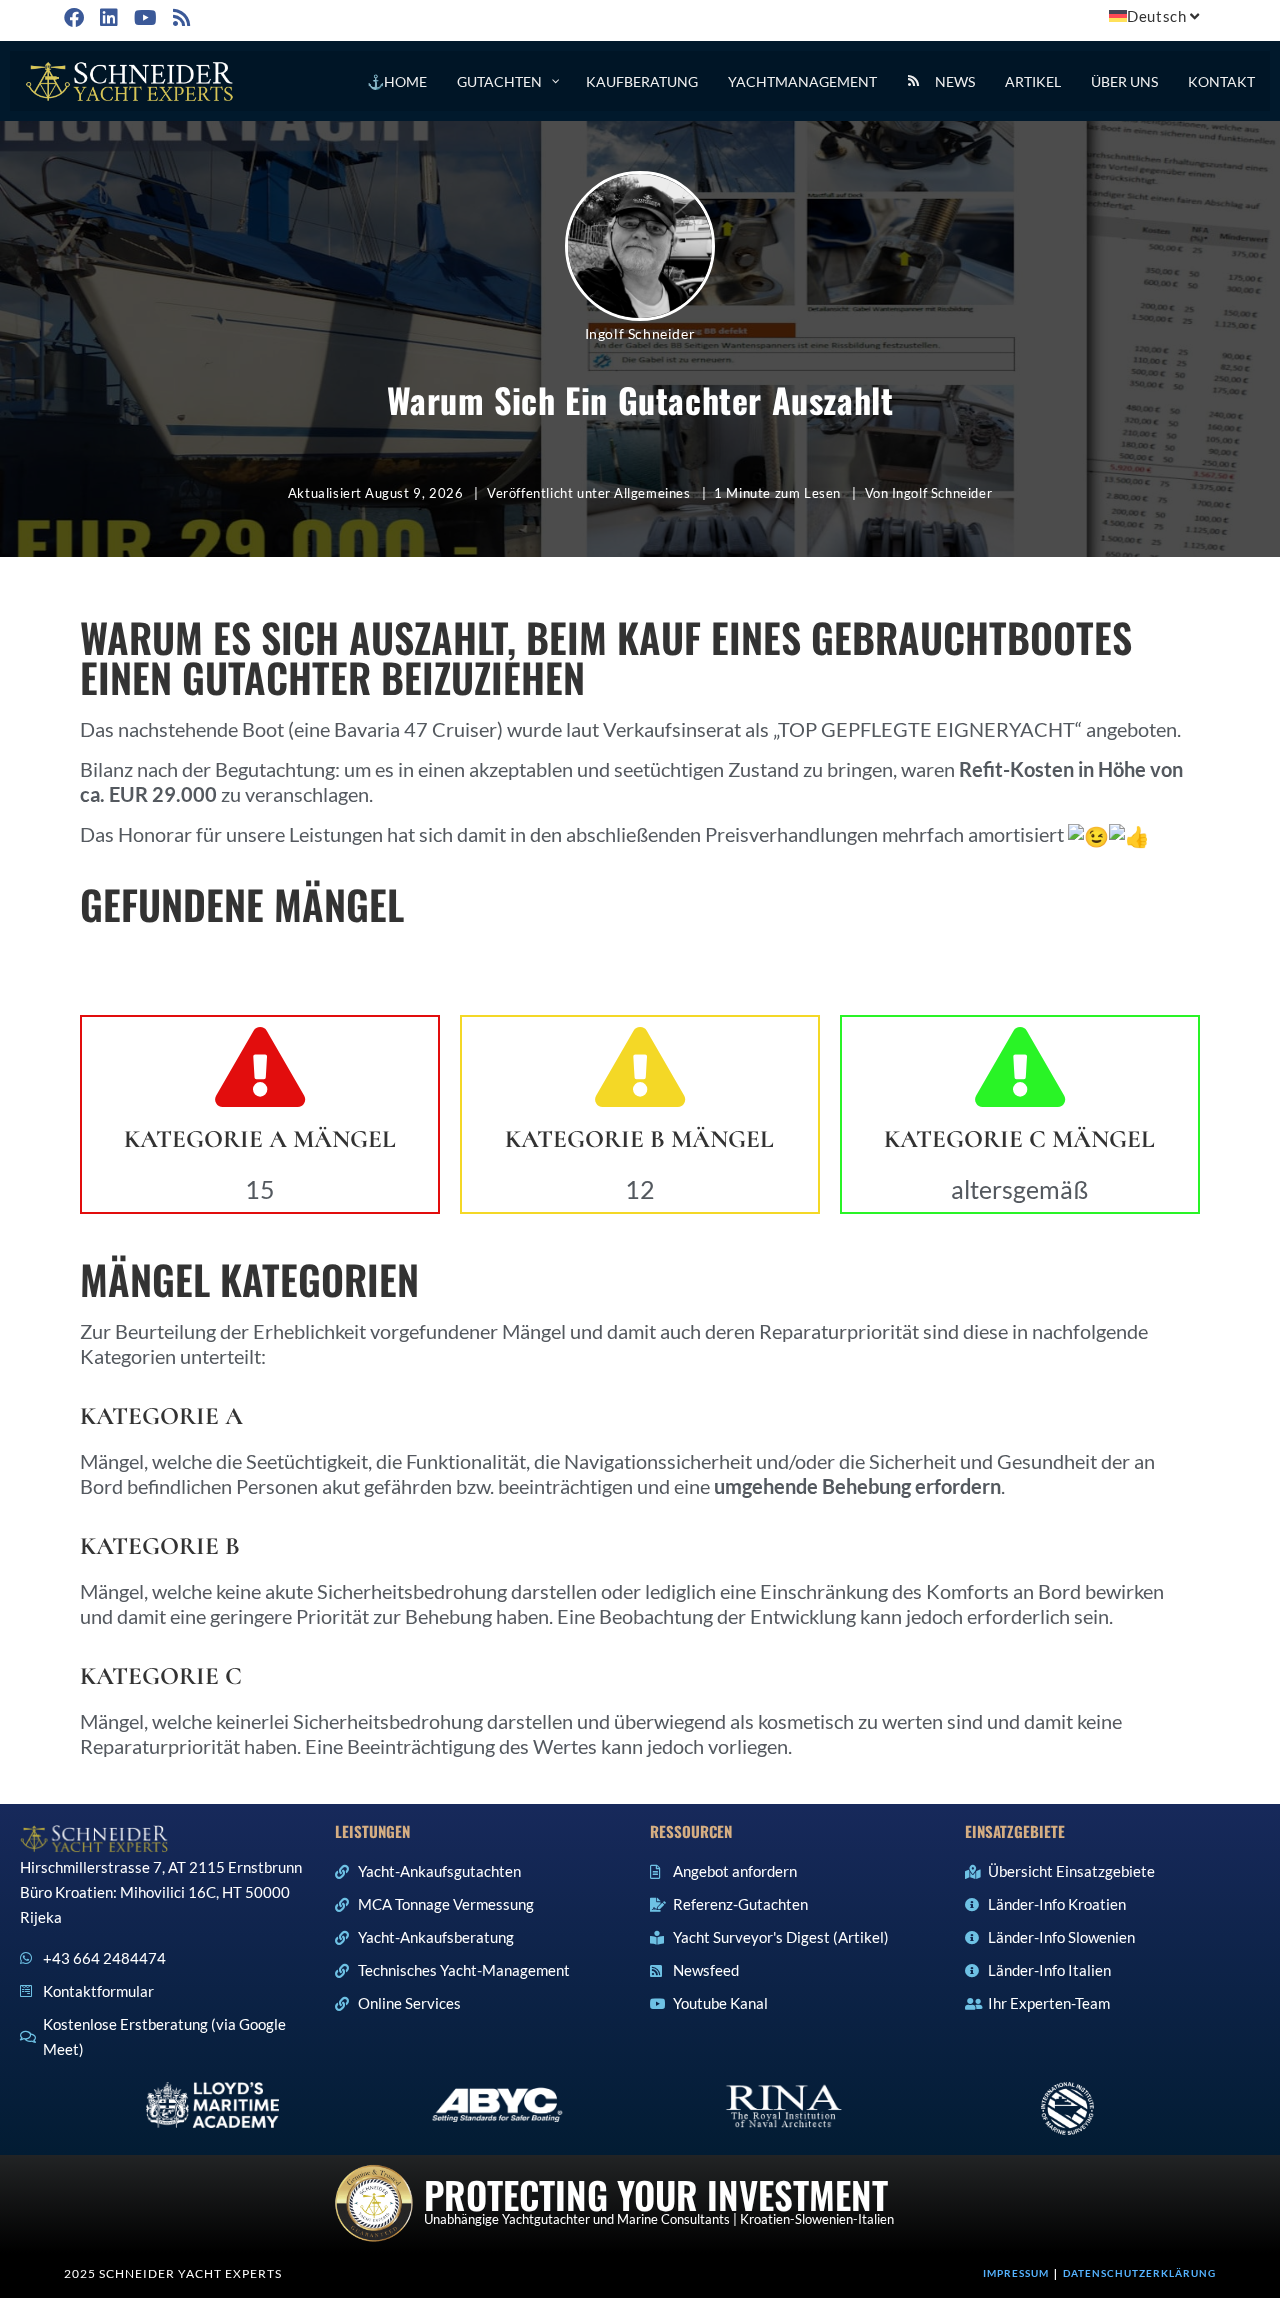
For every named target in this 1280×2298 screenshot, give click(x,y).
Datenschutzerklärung (1139, 2273)
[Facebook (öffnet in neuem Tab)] (77, 17)
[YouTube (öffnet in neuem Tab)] (143, 17)
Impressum (1016, 2273)
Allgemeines (652, 493)
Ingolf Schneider (640, 333)
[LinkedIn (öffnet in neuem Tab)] (107, 17)
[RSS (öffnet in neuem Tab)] (180, 17)
